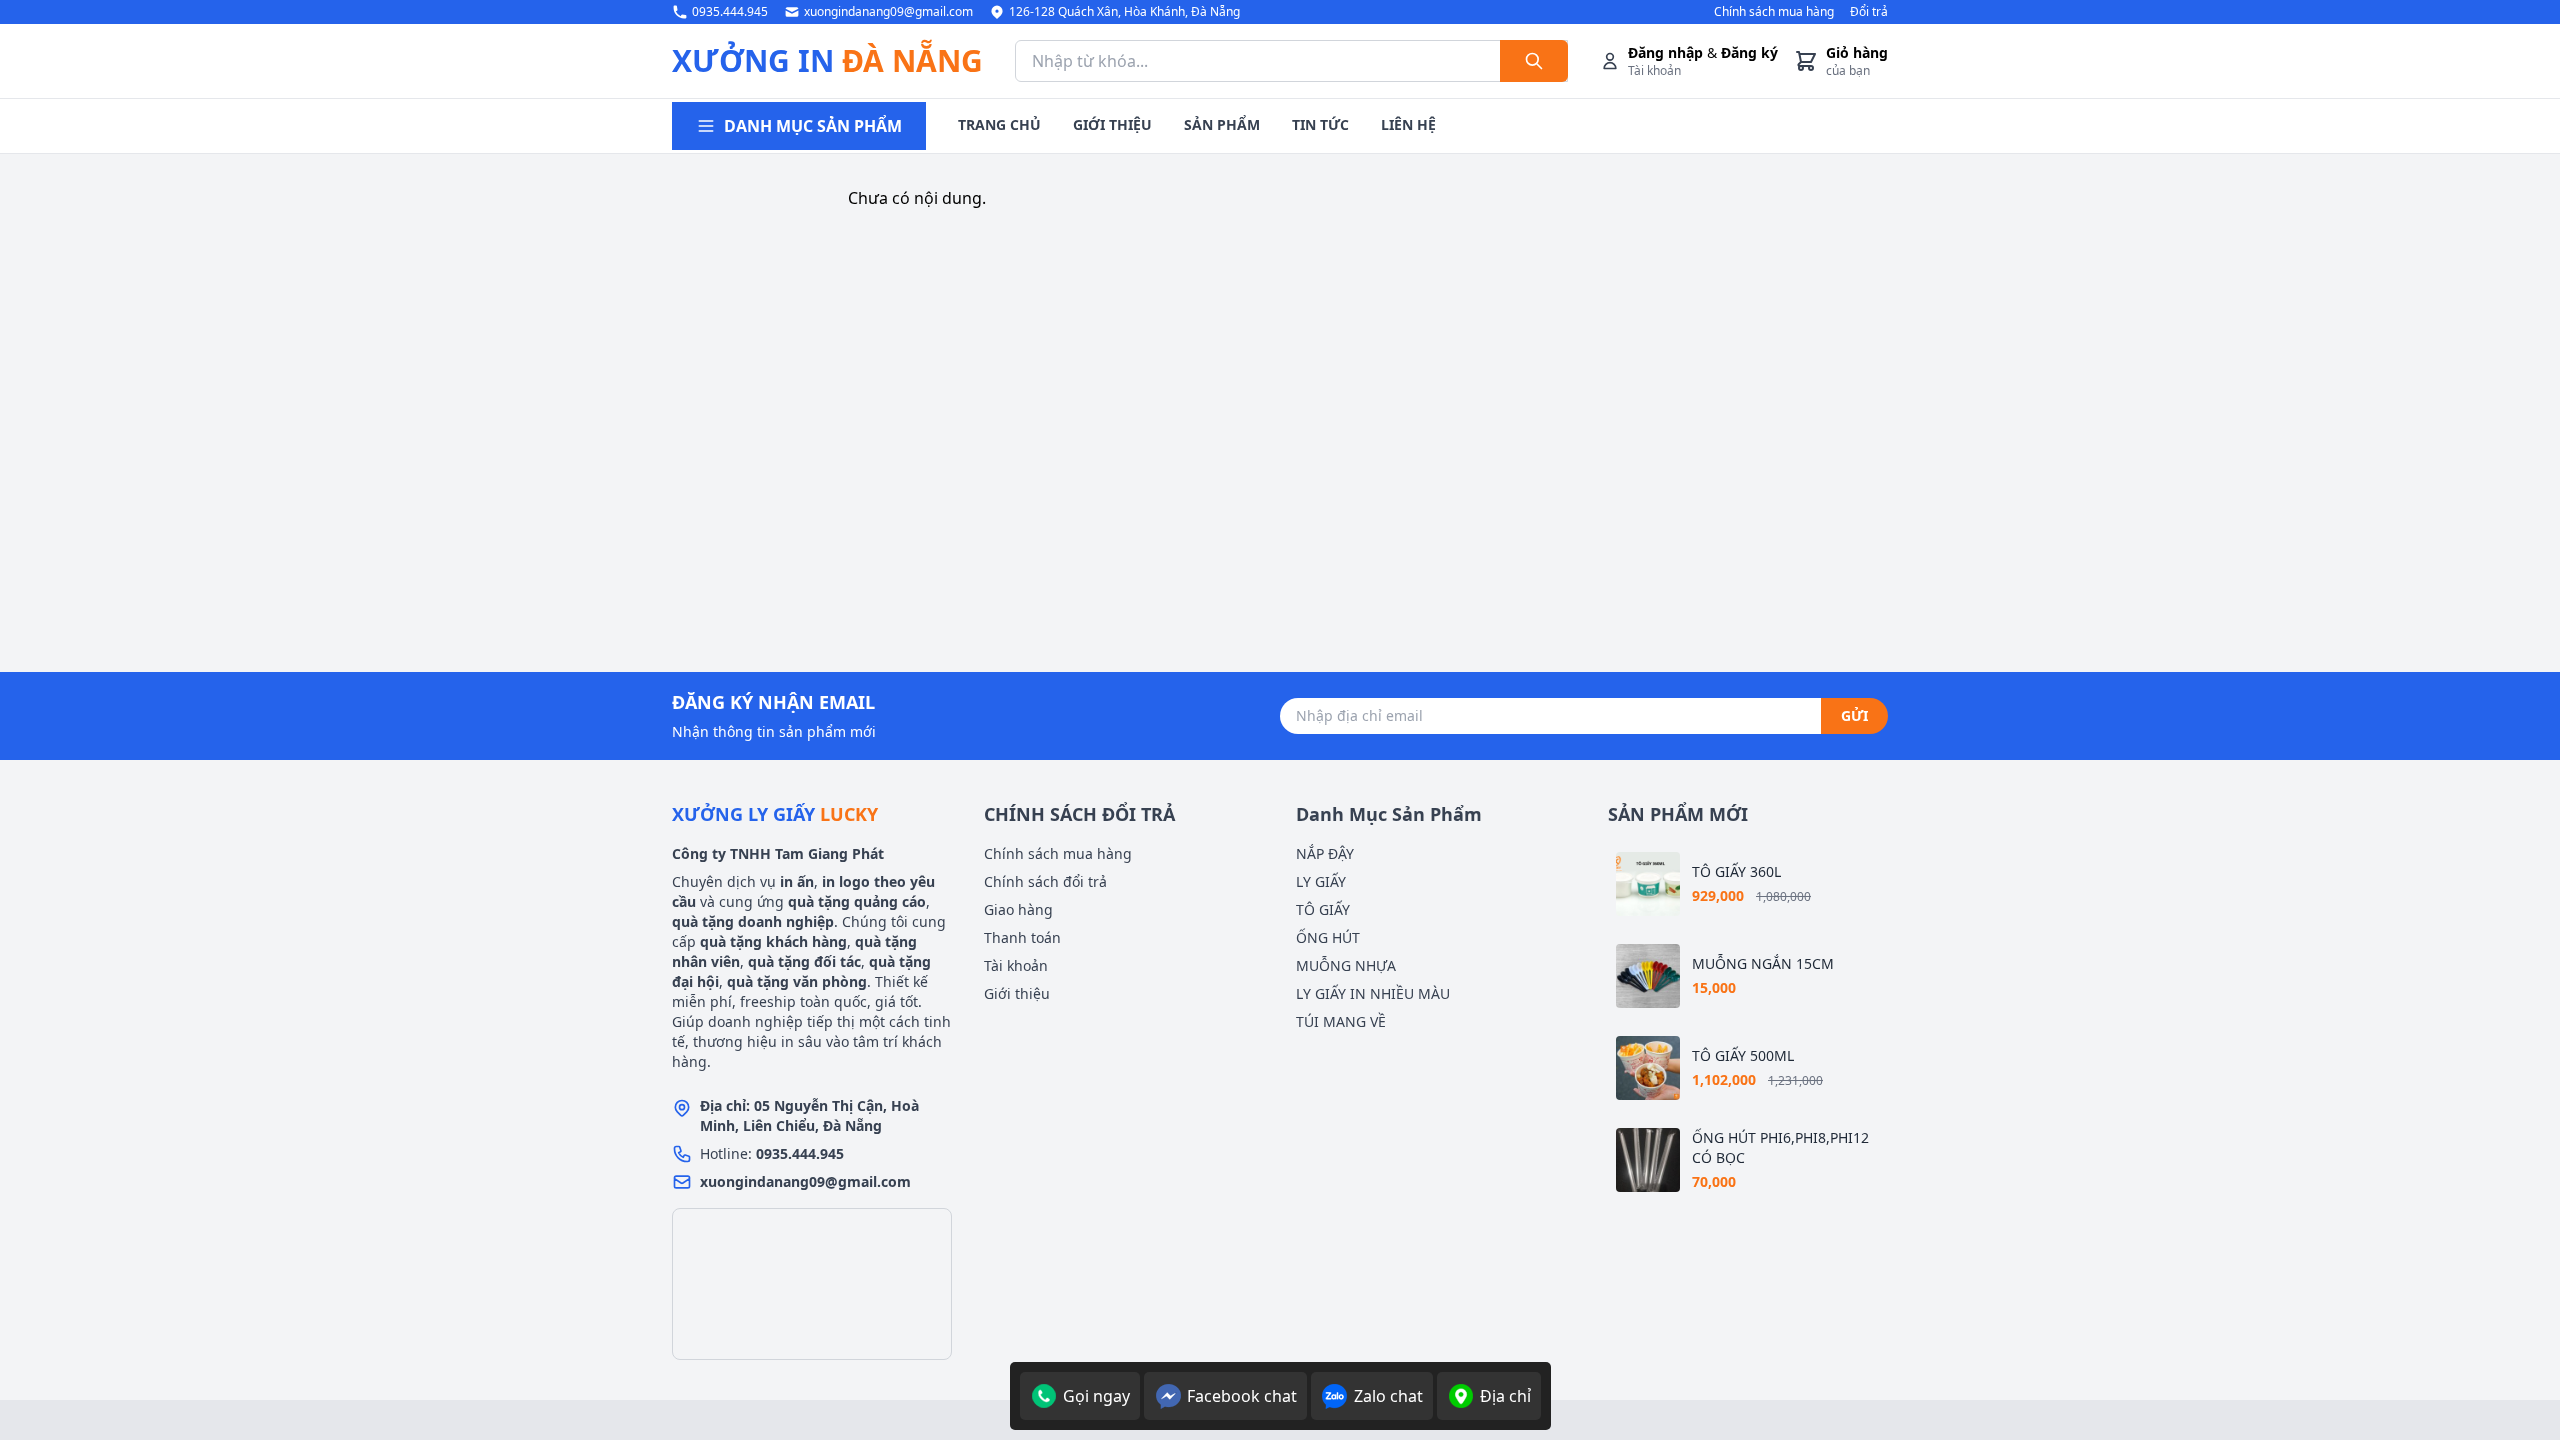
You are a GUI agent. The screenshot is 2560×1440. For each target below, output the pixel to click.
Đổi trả (1869, 12)
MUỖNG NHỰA (1346, 965)
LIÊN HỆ (1408, 124)
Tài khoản (1016, 965)
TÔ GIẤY (1323, 909)
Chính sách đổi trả (1045, 881)
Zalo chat (1388, 1396)
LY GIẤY (1321, 881)
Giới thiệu (1017, 993)
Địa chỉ (1505, 1396)
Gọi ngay (1096, 1396)
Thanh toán (1022, 937)
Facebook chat (1242, 1396)
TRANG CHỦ (999, 124)
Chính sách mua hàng (1774, 12)
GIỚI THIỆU (1112, 124)
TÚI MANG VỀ (1341, 1021)
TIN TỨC (1320, 124)
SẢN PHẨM (1222, 124)
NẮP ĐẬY (1325, 853)
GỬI (1854, 715)
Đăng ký (1749, 52)
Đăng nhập (1665, 52)
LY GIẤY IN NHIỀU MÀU (1373, 993)
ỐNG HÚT (1328, 937)
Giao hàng (1018, 909)
